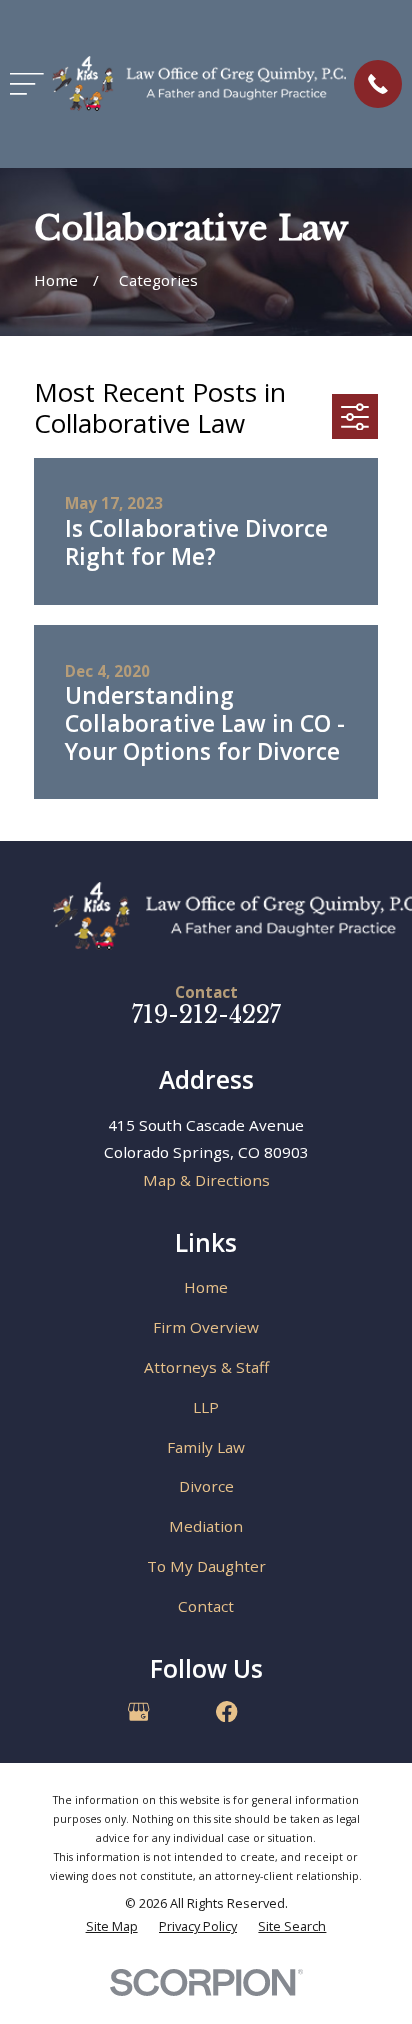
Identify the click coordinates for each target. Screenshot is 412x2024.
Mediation (206, 1526)
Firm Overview (206, 1327)
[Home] (199, 83)
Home (206, 1287)
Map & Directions (206, 1180)
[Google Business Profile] (138, 1711)
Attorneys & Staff (206, 1367)
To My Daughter (206, 1566)
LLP (206, 1407)
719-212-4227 (206, 1015)
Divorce (206, 1486)
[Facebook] (226, 1711)
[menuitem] (112, 1926)
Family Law (206, 1447)
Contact (206, 1606)
